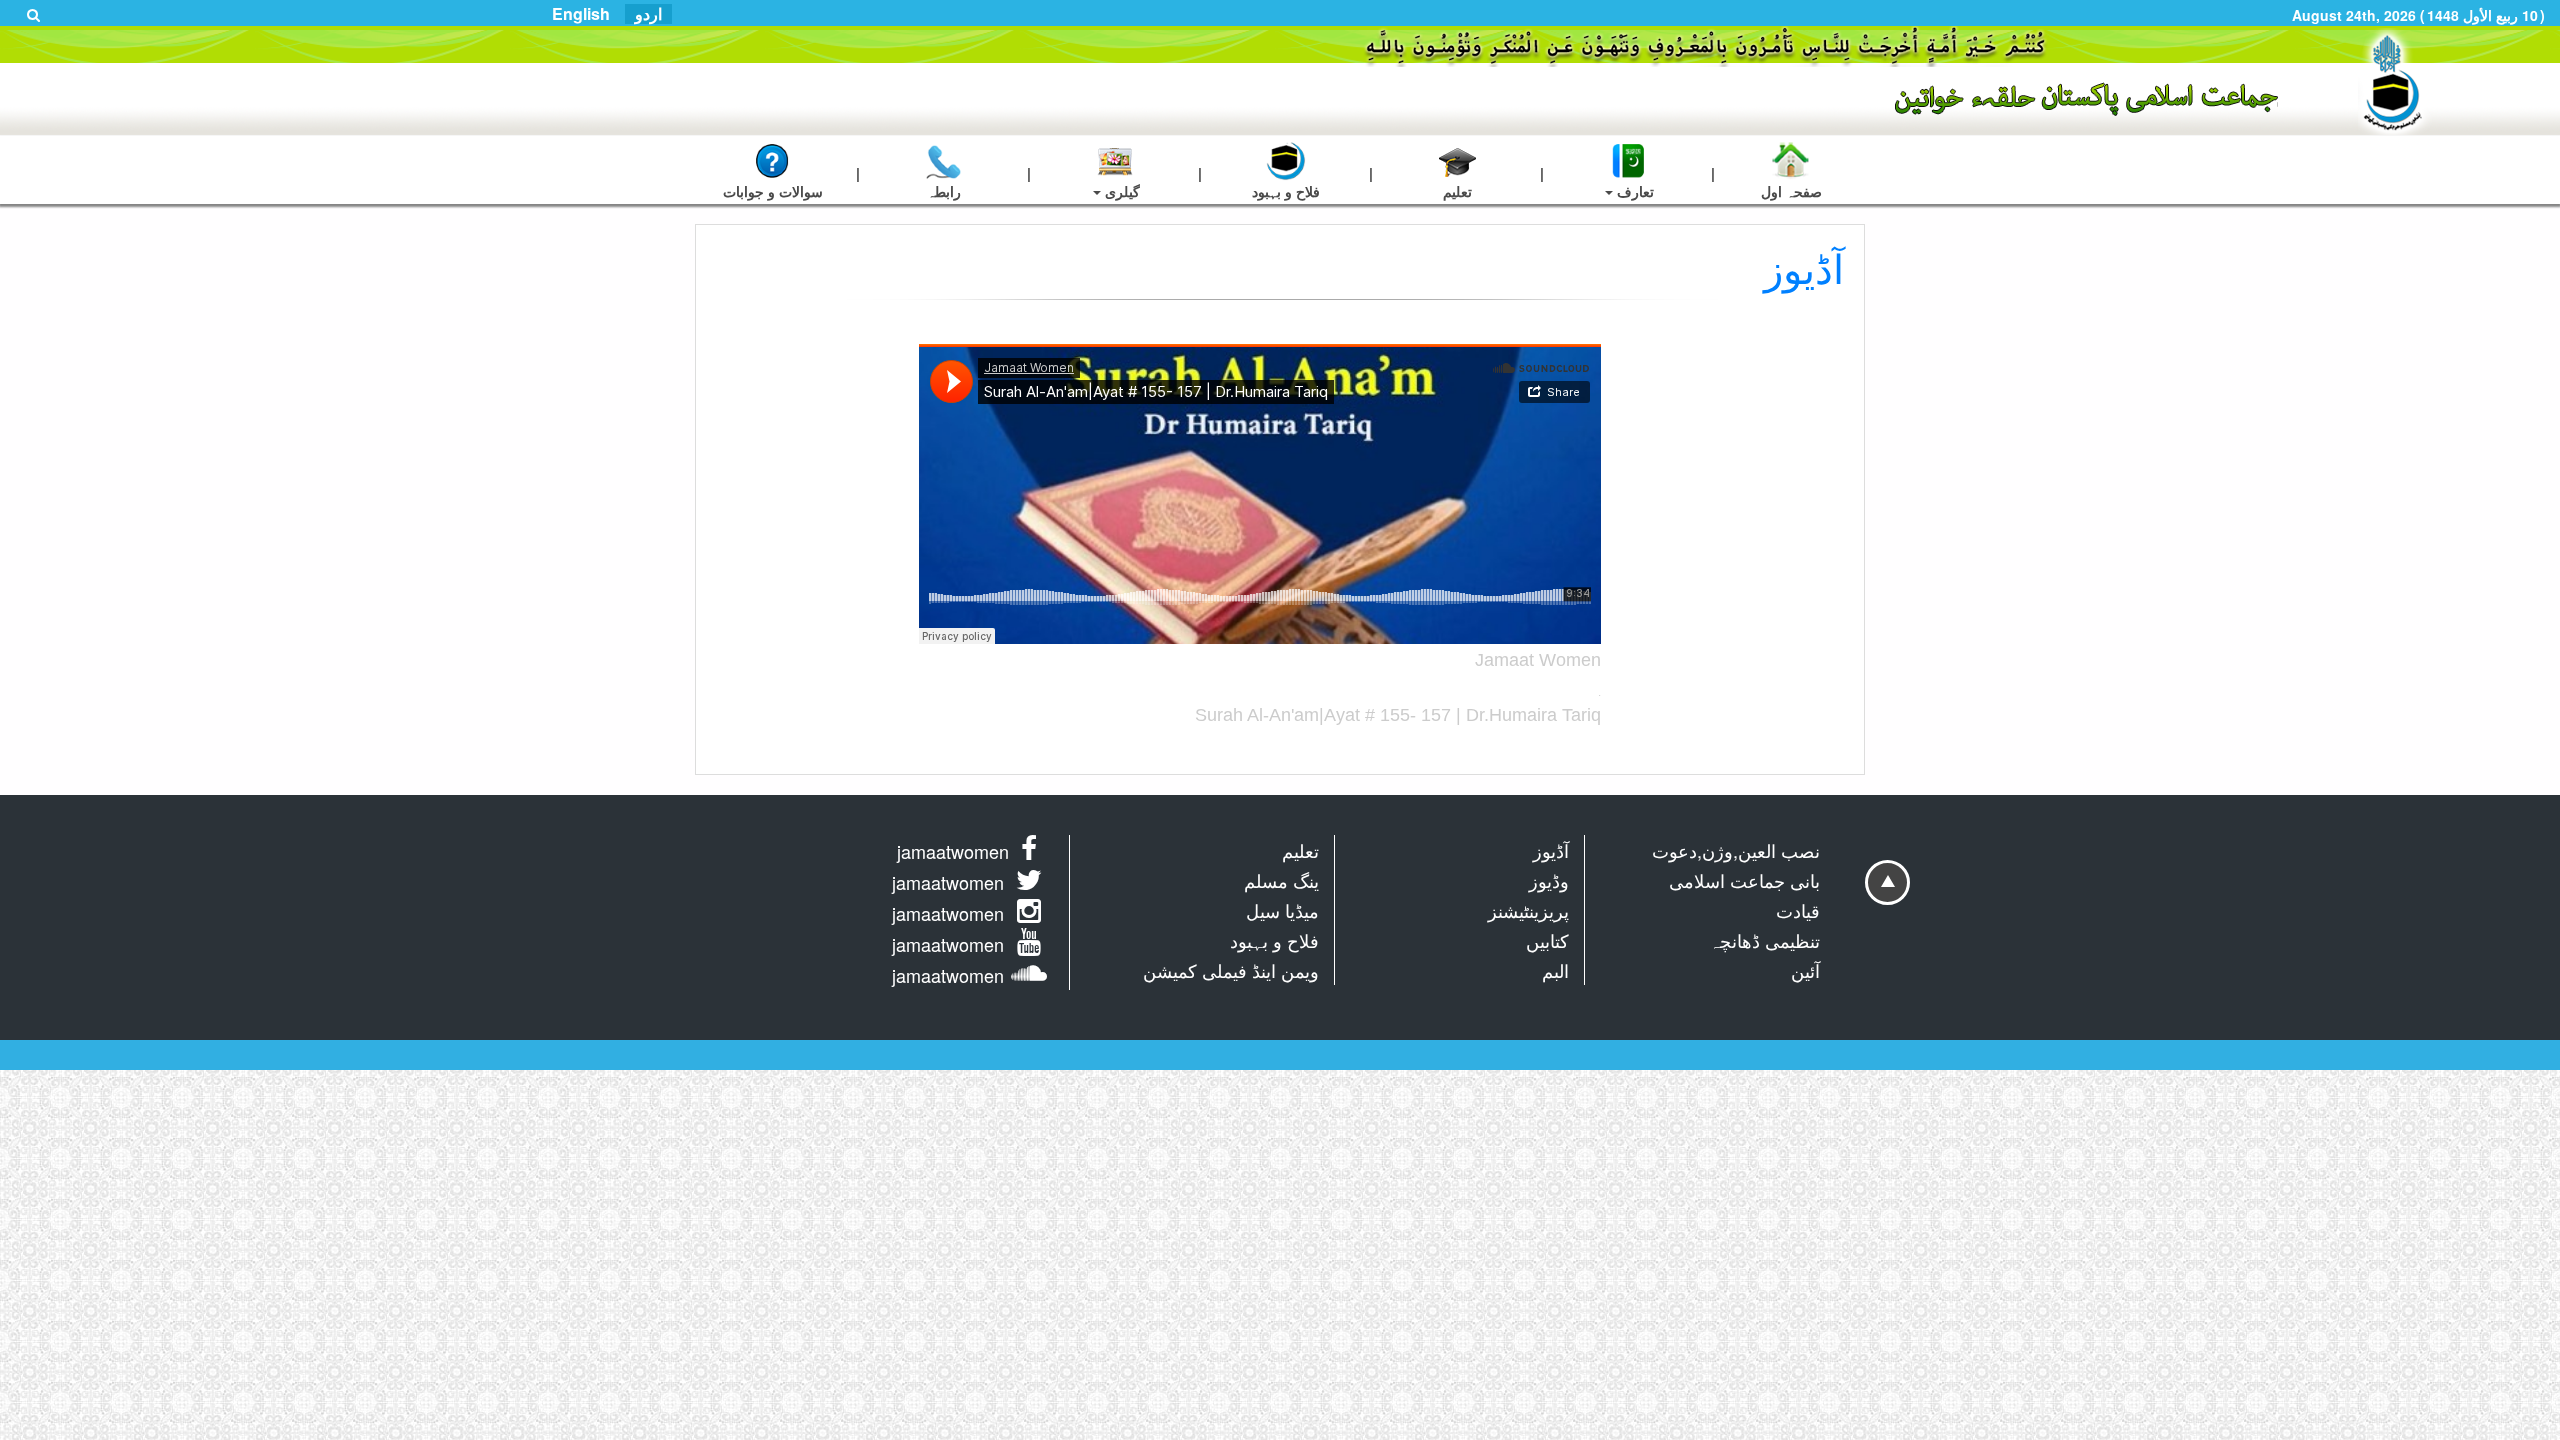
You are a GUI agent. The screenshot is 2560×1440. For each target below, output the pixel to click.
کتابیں (1547, 940)
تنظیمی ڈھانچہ (1764, 940)
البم (1555, 970)
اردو (648, 14)
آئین (1805, 970)
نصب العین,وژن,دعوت (1736, 850)
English (581, 14)
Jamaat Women (1538, 660)
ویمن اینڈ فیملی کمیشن (1231, 970)
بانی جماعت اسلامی (1744, 880)
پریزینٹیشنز (1528, 910)
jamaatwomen (953, 851)
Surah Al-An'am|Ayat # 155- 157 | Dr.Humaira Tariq (1398, 715)
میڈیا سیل (1282, 910)
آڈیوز (1551, 850)
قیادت (1798, 910)
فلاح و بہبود (1274, 940)
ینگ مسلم (1281, 880)
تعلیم (1300, 850)
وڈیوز (1549, 880)
